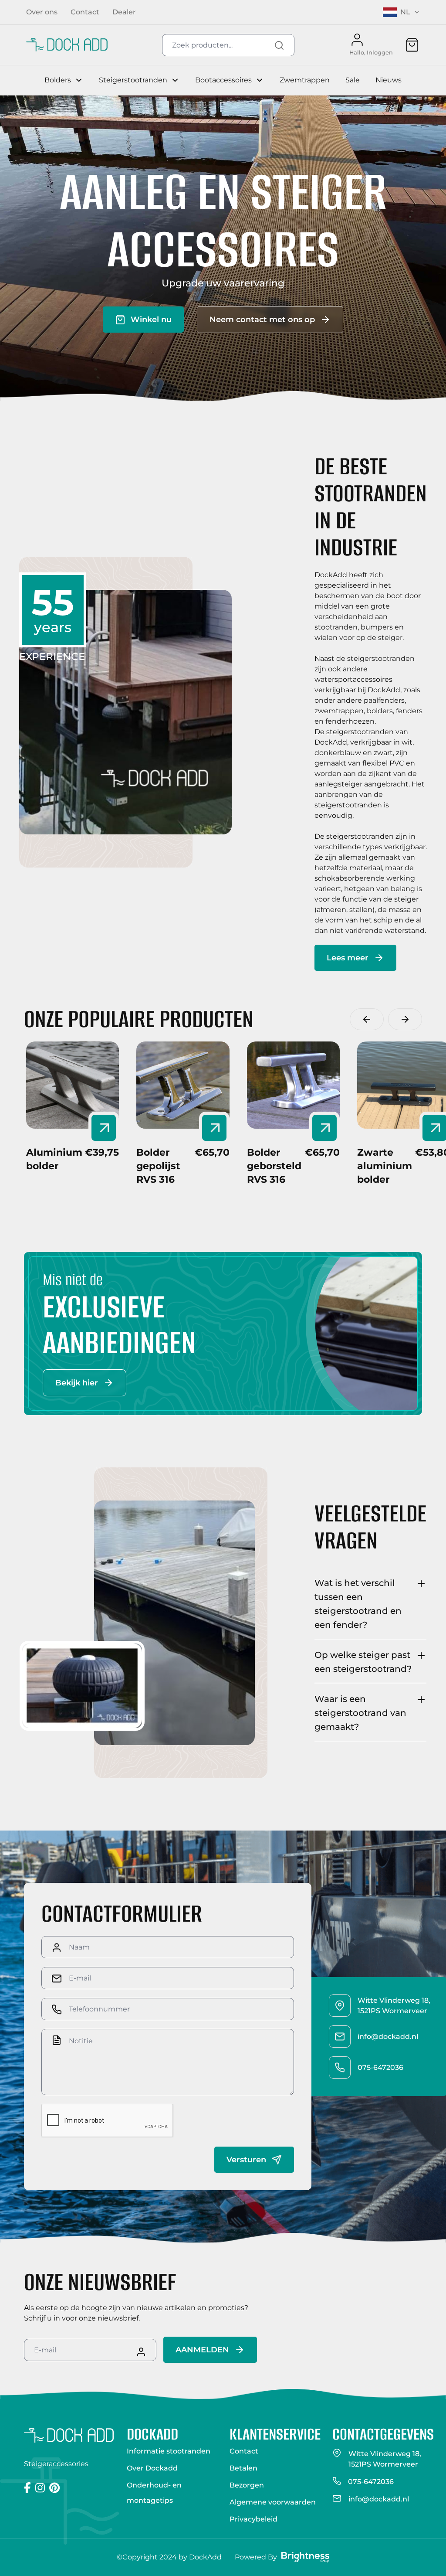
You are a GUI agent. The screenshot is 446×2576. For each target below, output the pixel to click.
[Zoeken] (279, 45)
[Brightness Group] (305, 2557)
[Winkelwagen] (412, 45)
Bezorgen (247, 2485)
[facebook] (27, 2488)
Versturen (246, 2160)
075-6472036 (371, 2482)
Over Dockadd (152, 2468)
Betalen (243, 2468)
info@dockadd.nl (379, 2499)
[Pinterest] (54, 2488)
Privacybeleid (253, 2519)
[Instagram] (40, 2488)
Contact (244, 2451)
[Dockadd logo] (69, 2436)
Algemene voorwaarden (273, 2502)
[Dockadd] (67, 45)
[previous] (367, 1019)
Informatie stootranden (169, 2451)
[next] (405, 1019)
